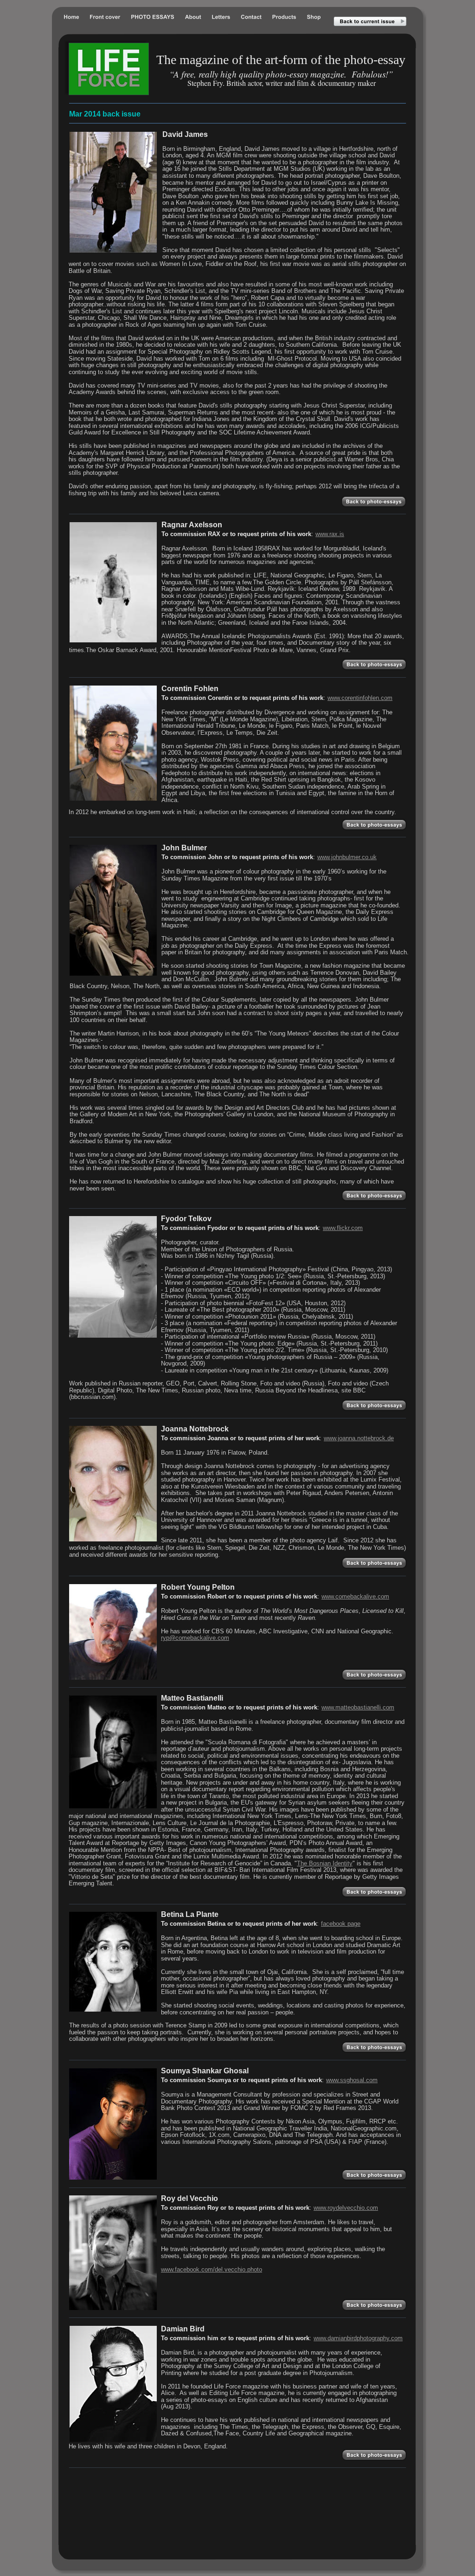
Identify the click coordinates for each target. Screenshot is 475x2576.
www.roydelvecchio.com (346, 2208)
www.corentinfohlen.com (360, 698)
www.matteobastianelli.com (358, 1707)
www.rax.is (330, 534)
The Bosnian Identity (325, 1863)
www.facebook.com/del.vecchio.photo (212, 2269)
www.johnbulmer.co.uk (347, 857)
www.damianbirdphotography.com (358, 2338)
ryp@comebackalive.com (195, 1638)
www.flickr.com (343, 1228)
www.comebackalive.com (355, 1596)
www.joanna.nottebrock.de (359, 1438)
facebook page (341, 1924)
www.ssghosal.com (352, 2080)
